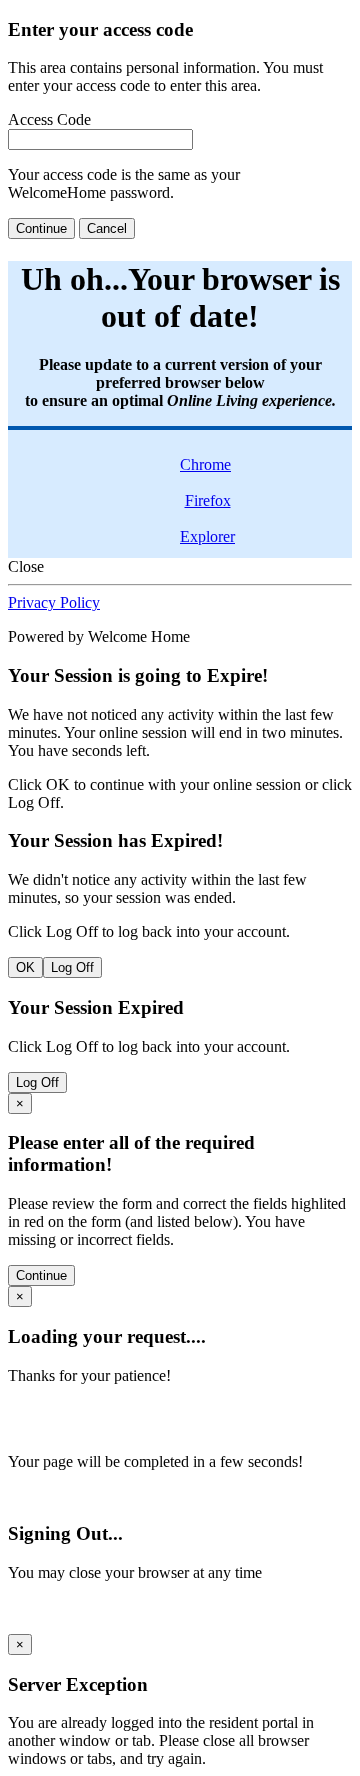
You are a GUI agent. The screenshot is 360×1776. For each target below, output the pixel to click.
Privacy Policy (54, 602)
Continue (41, 228)
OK (25, 967)
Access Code (49, 119)
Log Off (72, 967)
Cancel (107, 228)
